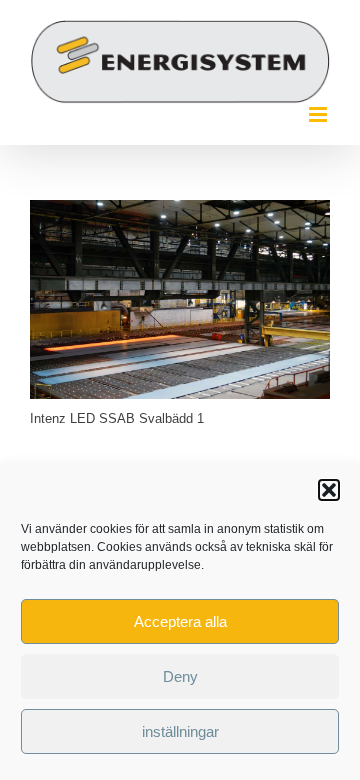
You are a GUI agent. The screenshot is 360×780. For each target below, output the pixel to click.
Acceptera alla (180, 621)
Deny (180, 676)
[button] (329, 490)
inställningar (180, 731)
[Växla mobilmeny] (319, 114)
